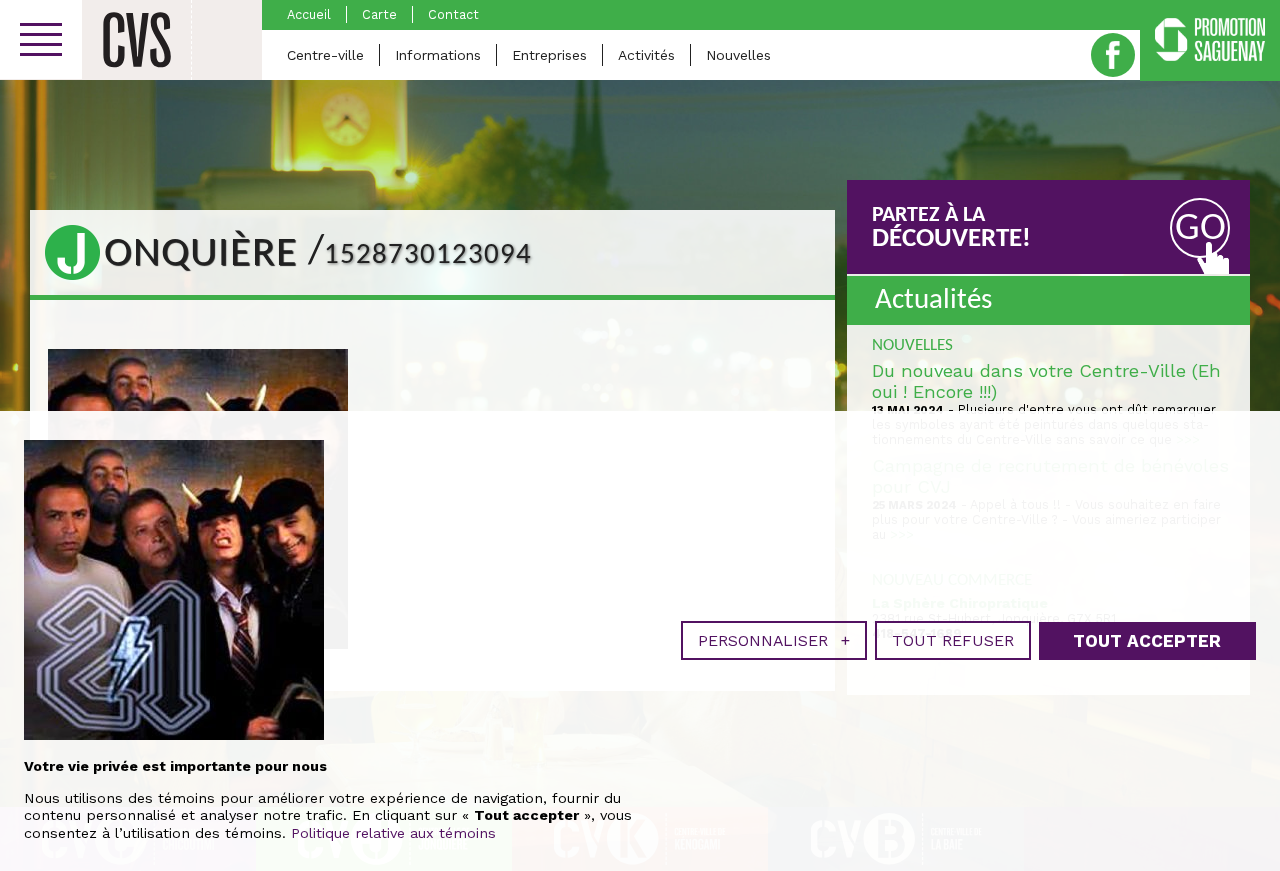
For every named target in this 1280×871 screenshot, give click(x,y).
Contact (453, 14)
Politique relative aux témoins (393, 833)
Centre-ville (325, 55)
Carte (379, 14)
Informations (438, 55)
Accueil (309, 14)
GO (1200, 229)
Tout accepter (1147, 641)
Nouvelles (738, 55)
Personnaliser (774, 640)
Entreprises (549, 55)
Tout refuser (953, 640)
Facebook (1113, 55)
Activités (646, 55)
